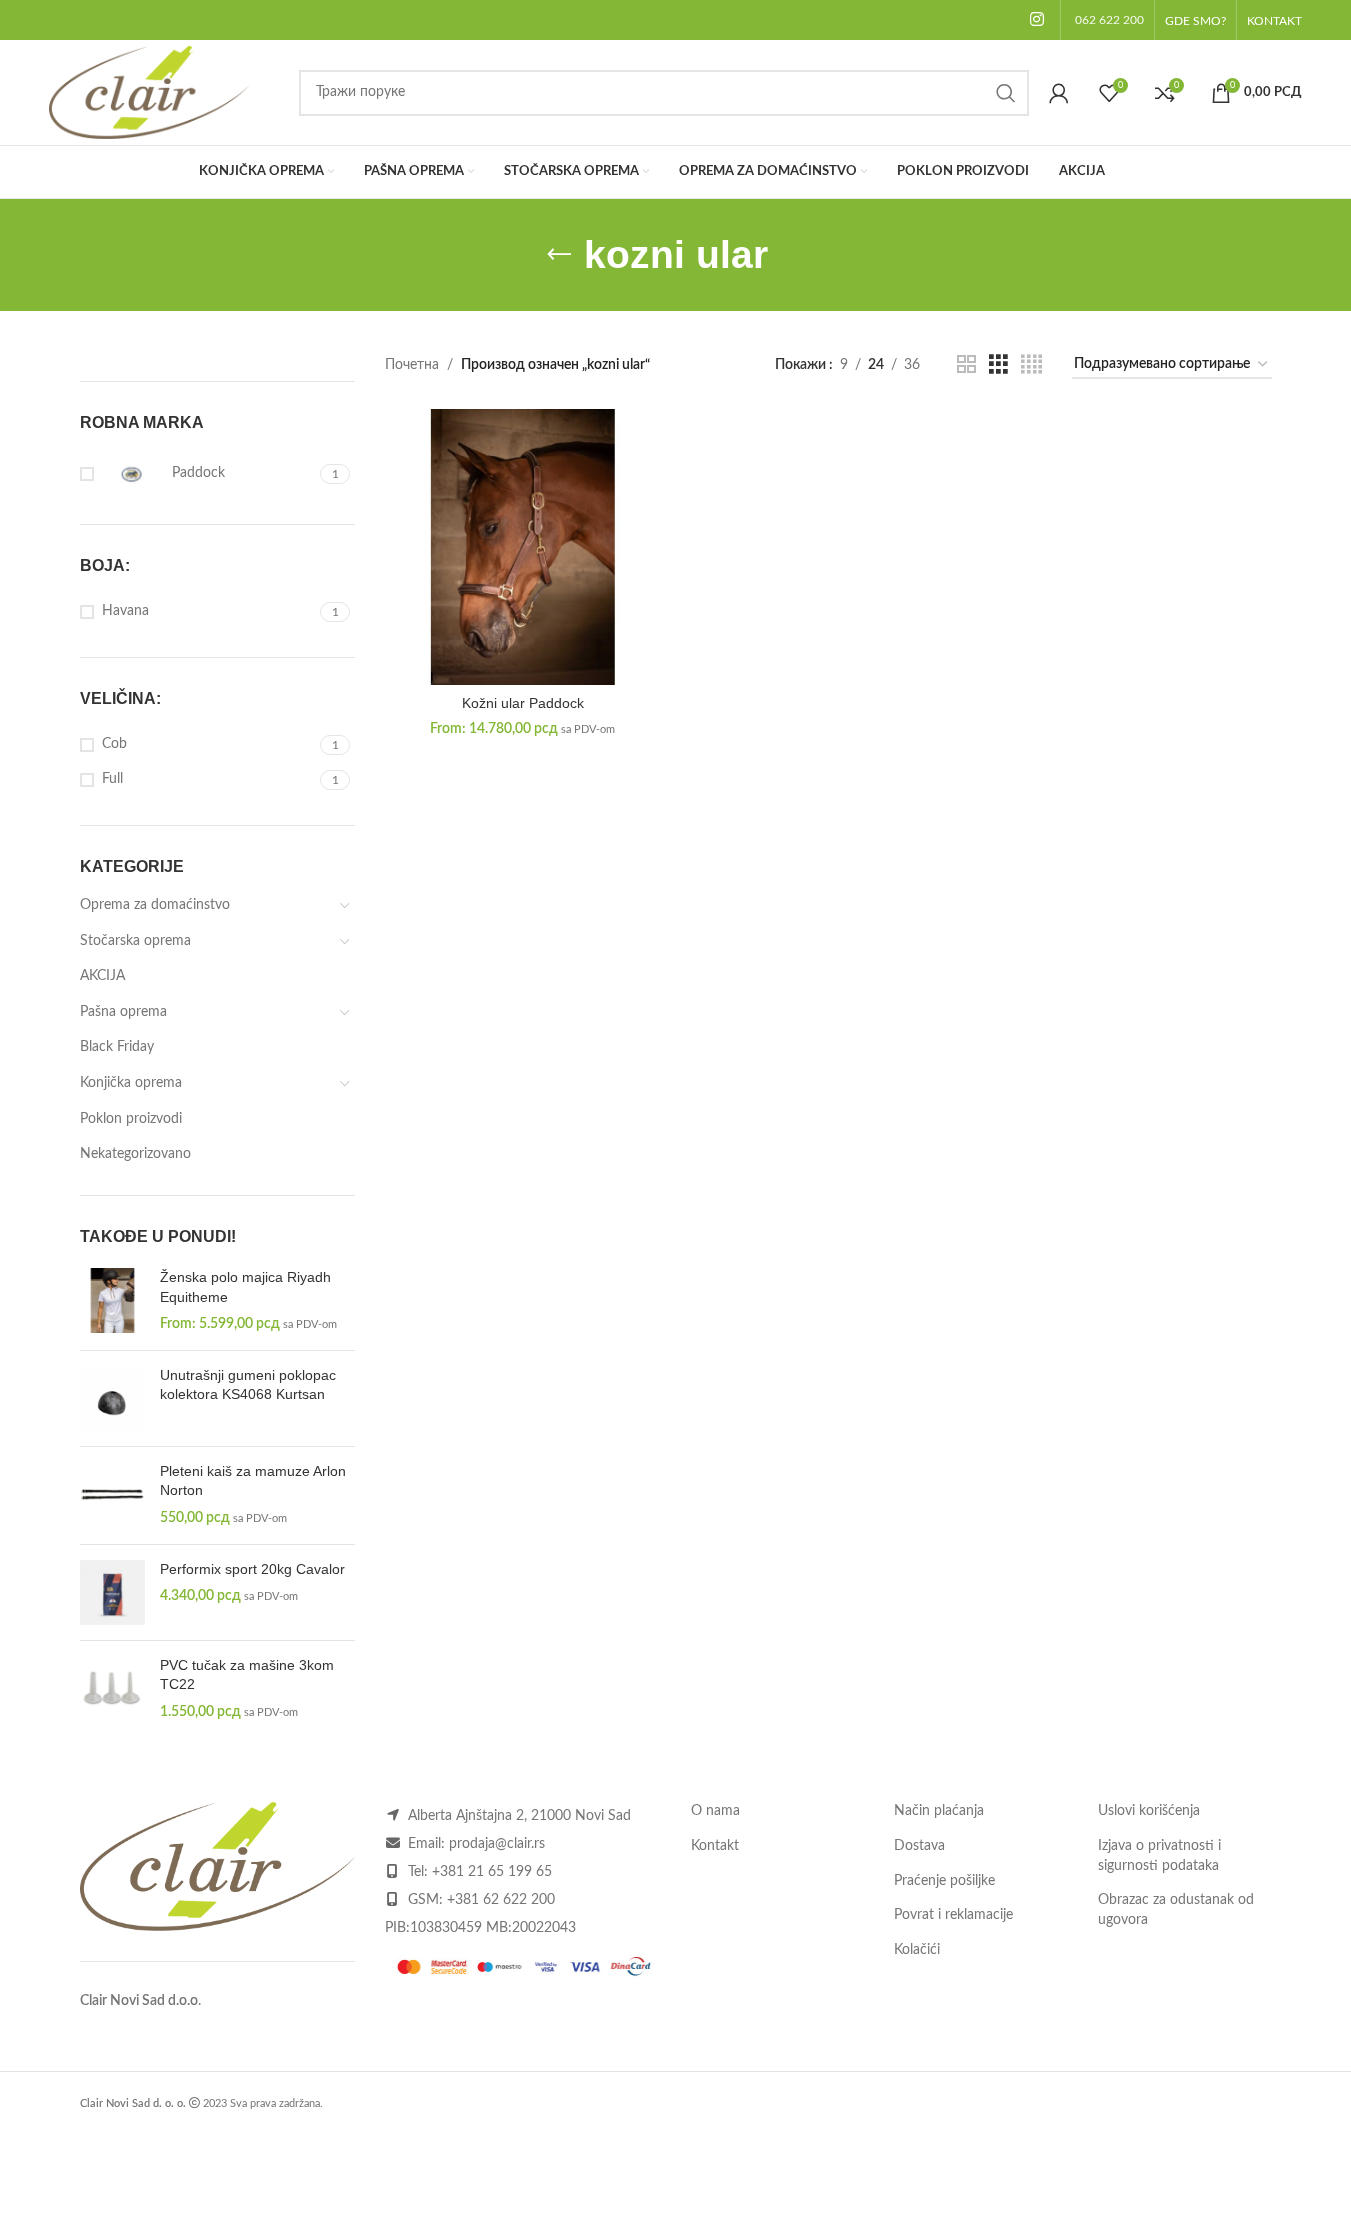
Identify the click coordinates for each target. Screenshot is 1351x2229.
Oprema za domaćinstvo (155, 905)
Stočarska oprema (135, 941)
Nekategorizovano (135, 1154)
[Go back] (559, 255)
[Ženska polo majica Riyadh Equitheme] (112, 1301)
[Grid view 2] (966, 365)
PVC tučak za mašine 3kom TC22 (247, 1675)
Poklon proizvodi (131, 1119)
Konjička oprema (131, 1083)
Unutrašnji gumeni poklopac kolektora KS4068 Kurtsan (248, 1385)
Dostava (919, 1846)
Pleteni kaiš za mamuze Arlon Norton (253, 1481)
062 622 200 (1109, 20)
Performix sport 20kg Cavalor (252, 1569)
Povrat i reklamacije (953, 1915)
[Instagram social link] (1036, 19)
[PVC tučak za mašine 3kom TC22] (112, 1689)
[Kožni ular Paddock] (523, 547)
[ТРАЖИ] (1006, 93)
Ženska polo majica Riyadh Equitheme (245, 1287)
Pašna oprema (123, 1012)
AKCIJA (102, 976)
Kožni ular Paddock (523, 703)
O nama (715, 1811)
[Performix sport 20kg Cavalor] (112, 1592)
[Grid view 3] (998, 365)
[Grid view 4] (1031, 365)
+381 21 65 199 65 (492, 1872)
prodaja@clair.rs (497, 1844)
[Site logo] (149, 92)
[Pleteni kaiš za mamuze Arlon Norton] (112, 1495)
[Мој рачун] (1059, 93)
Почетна (412, 365)
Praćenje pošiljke (944, 1881)
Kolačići (917, 1950)
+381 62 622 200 (501, 1900)
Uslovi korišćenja (1149, 1811)
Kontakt (715, 1846)
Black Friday (117, 1047)
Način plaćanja (939, 1811)
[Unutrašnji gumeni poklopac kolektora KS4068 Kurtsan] (112, 1398)
